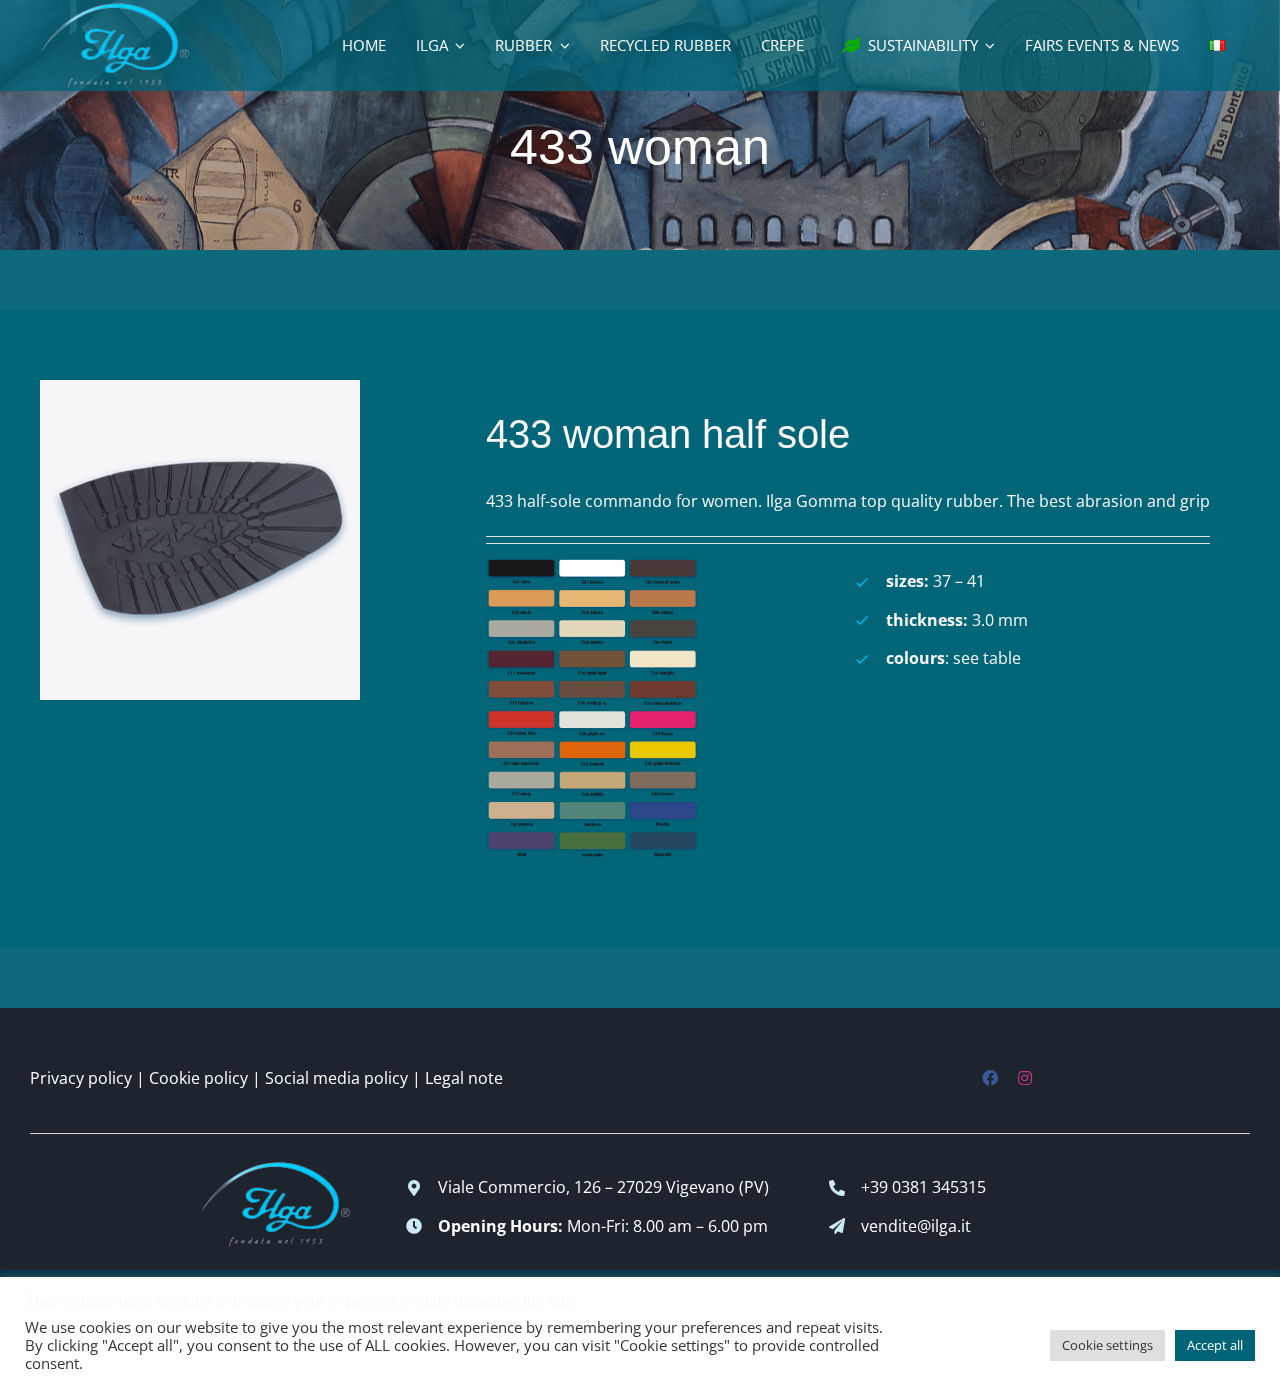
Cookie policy (198, 1078)
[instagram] (1025, 1078)
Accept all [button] (1215, 1345)
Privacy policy (81, 1078)
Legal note (464, 1078)
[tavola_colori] (592, 566)
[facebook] (990, 1078)
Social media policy (336, 1078)
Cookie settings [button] (1107, 1345)
